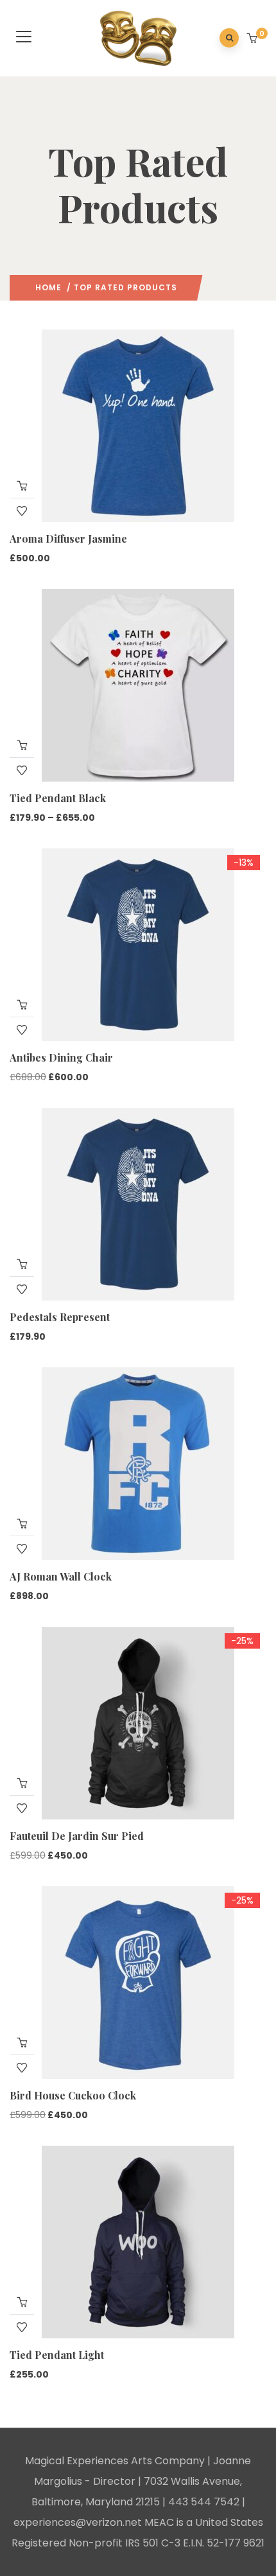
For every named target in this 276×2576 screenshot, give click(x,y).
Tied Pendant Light (57, 2355)
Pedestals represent (60, 1317)
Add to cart (22, 486)
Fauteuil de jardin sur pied (77, 1836)
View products (22, 745)
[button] (253, 39)
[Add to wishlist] (22, 511)
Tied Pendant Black (58, 798)
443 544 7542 (204, 2502)
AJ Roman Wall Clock (61, 1576)
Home (48, 287)
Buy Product (22, 1004)
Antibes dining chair (61, 1057)
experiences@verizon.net (78, 2522)
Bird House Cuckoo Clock (73, 2095)
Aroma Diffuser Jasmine (68, 539)
